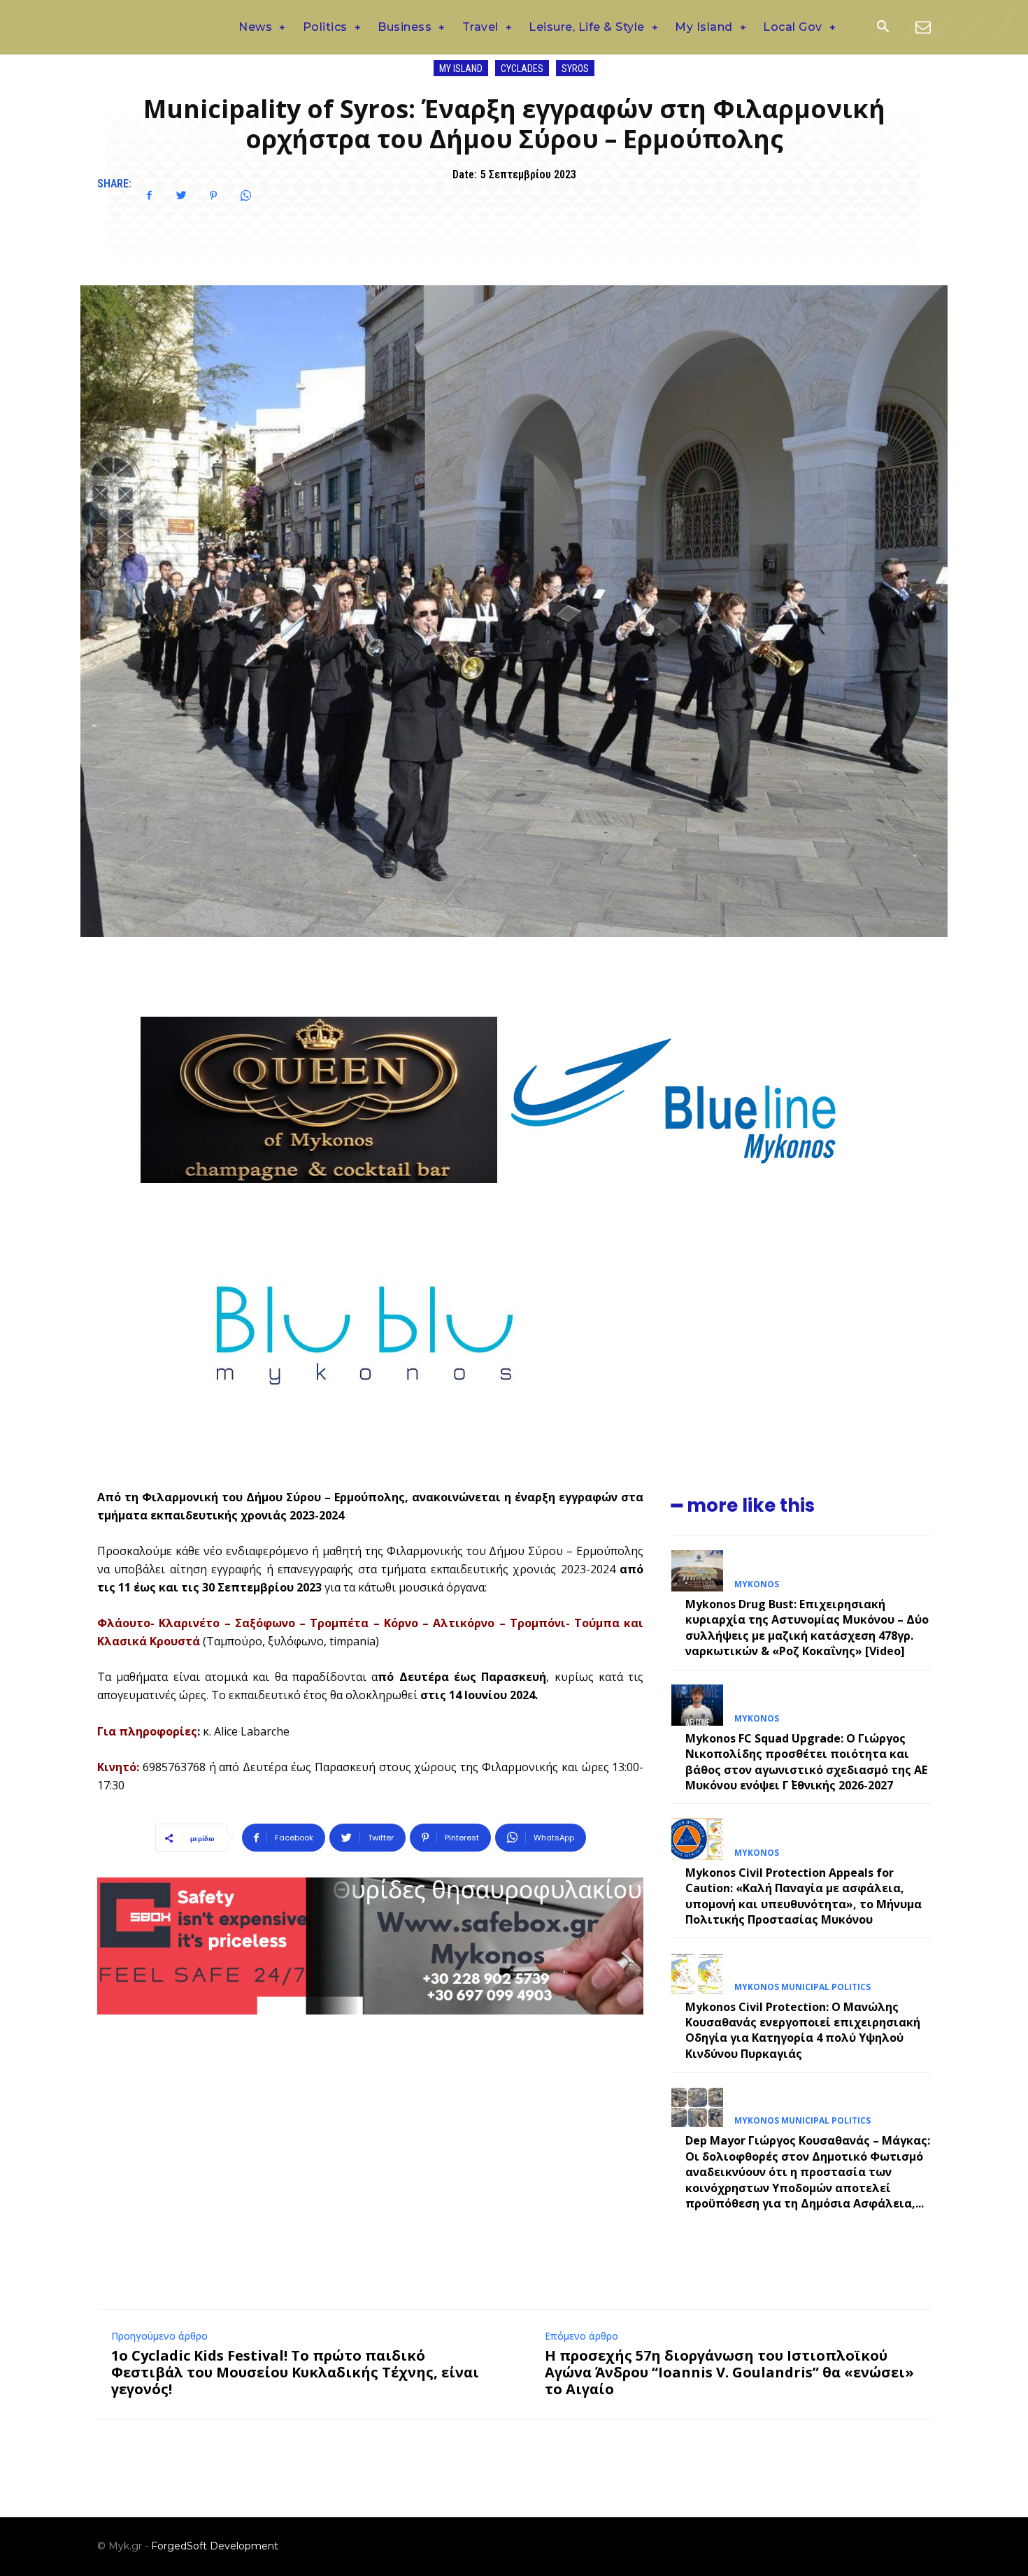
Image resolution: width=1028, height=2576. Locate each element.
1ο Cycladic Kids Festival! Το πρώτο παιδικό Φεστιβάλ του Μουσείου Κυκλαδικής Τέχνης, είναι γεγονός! (295, 2372)
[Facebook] (149, 196)
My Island (461, 69)
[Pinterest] (213, 196)
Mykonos (757, 1584)
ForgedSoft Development (215, 2546)
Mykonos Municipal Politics (802, 1987)
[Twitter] (181, 196)
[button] (883, 28)
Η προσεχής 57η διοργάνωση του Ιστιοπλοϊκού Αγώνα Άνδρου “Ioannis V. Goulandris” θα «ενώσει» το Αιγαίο (729, 2372)
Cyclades (522, 69)
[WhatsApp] (245, 196)
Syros (575, 69)
